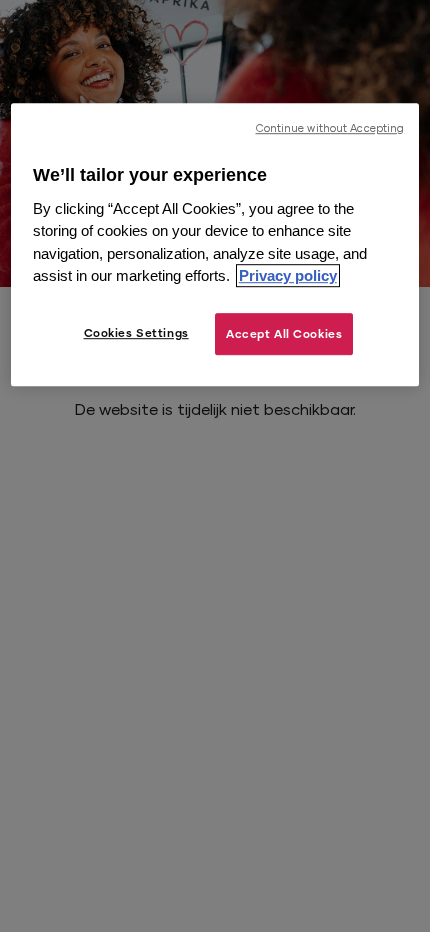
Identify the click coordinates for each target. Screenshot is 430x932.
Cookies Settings (136, 332)
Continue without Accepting (330, 128)
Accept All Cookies (284, 333)
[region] (215, 244)
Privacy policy (288, 276)
